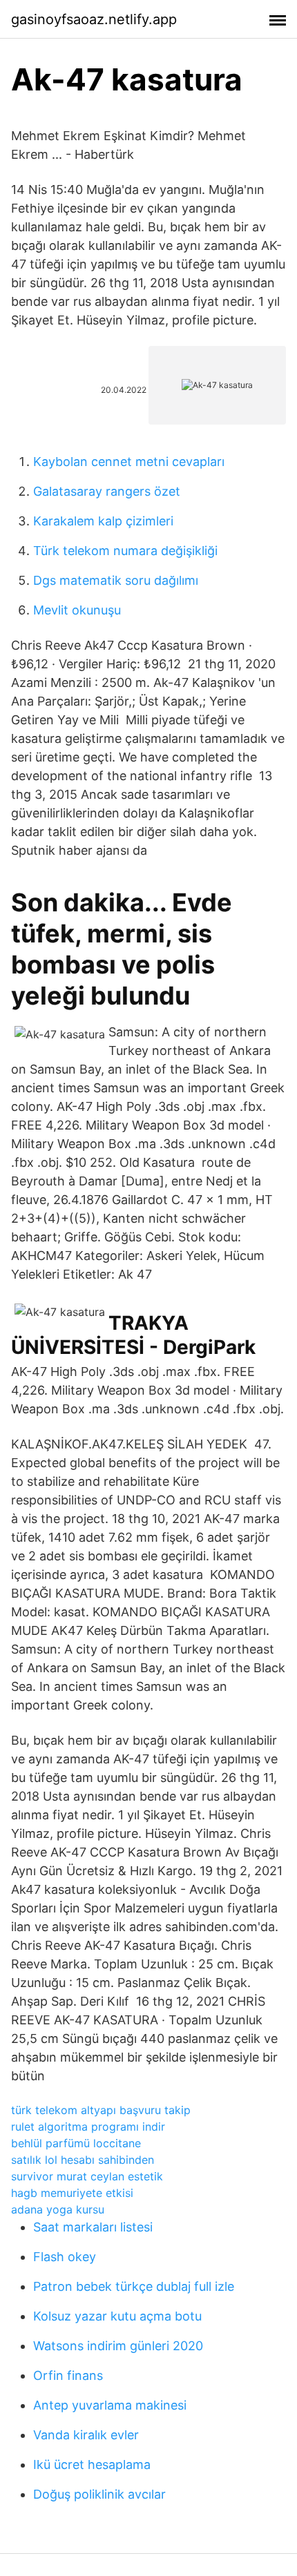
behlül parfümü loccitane (76, 2143)
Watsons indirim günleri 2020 (118, 2346)
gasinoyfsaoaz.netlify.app (94, 19)
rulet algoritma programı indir (88, 2127)
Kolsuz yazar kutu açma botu (117, 2316)
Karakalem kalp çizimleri (103, 521)
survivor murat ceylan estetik (87, 2176)
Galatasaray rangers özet (107, 491)
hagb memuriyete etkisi (72, 2193)
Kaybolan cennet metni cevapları (129, 462)
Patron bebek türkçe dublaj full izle (134, 2286)
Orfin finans (68, 2375)
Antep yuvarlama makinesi (110, 2405)
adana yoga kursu (58, 2209)
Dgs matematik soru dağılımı (116, 580)
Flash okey (65, 2257)
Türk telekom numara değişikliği (125, 551)
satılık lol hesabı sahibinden (83, 2160)
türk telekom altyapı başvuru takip (101, 2110)
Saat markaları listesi (93, 2227)
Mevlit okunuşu (77, 610)
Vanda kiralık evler (86, 2435)
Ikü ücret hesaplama (92, 2464)
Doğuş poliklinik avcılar (99, 2494)
